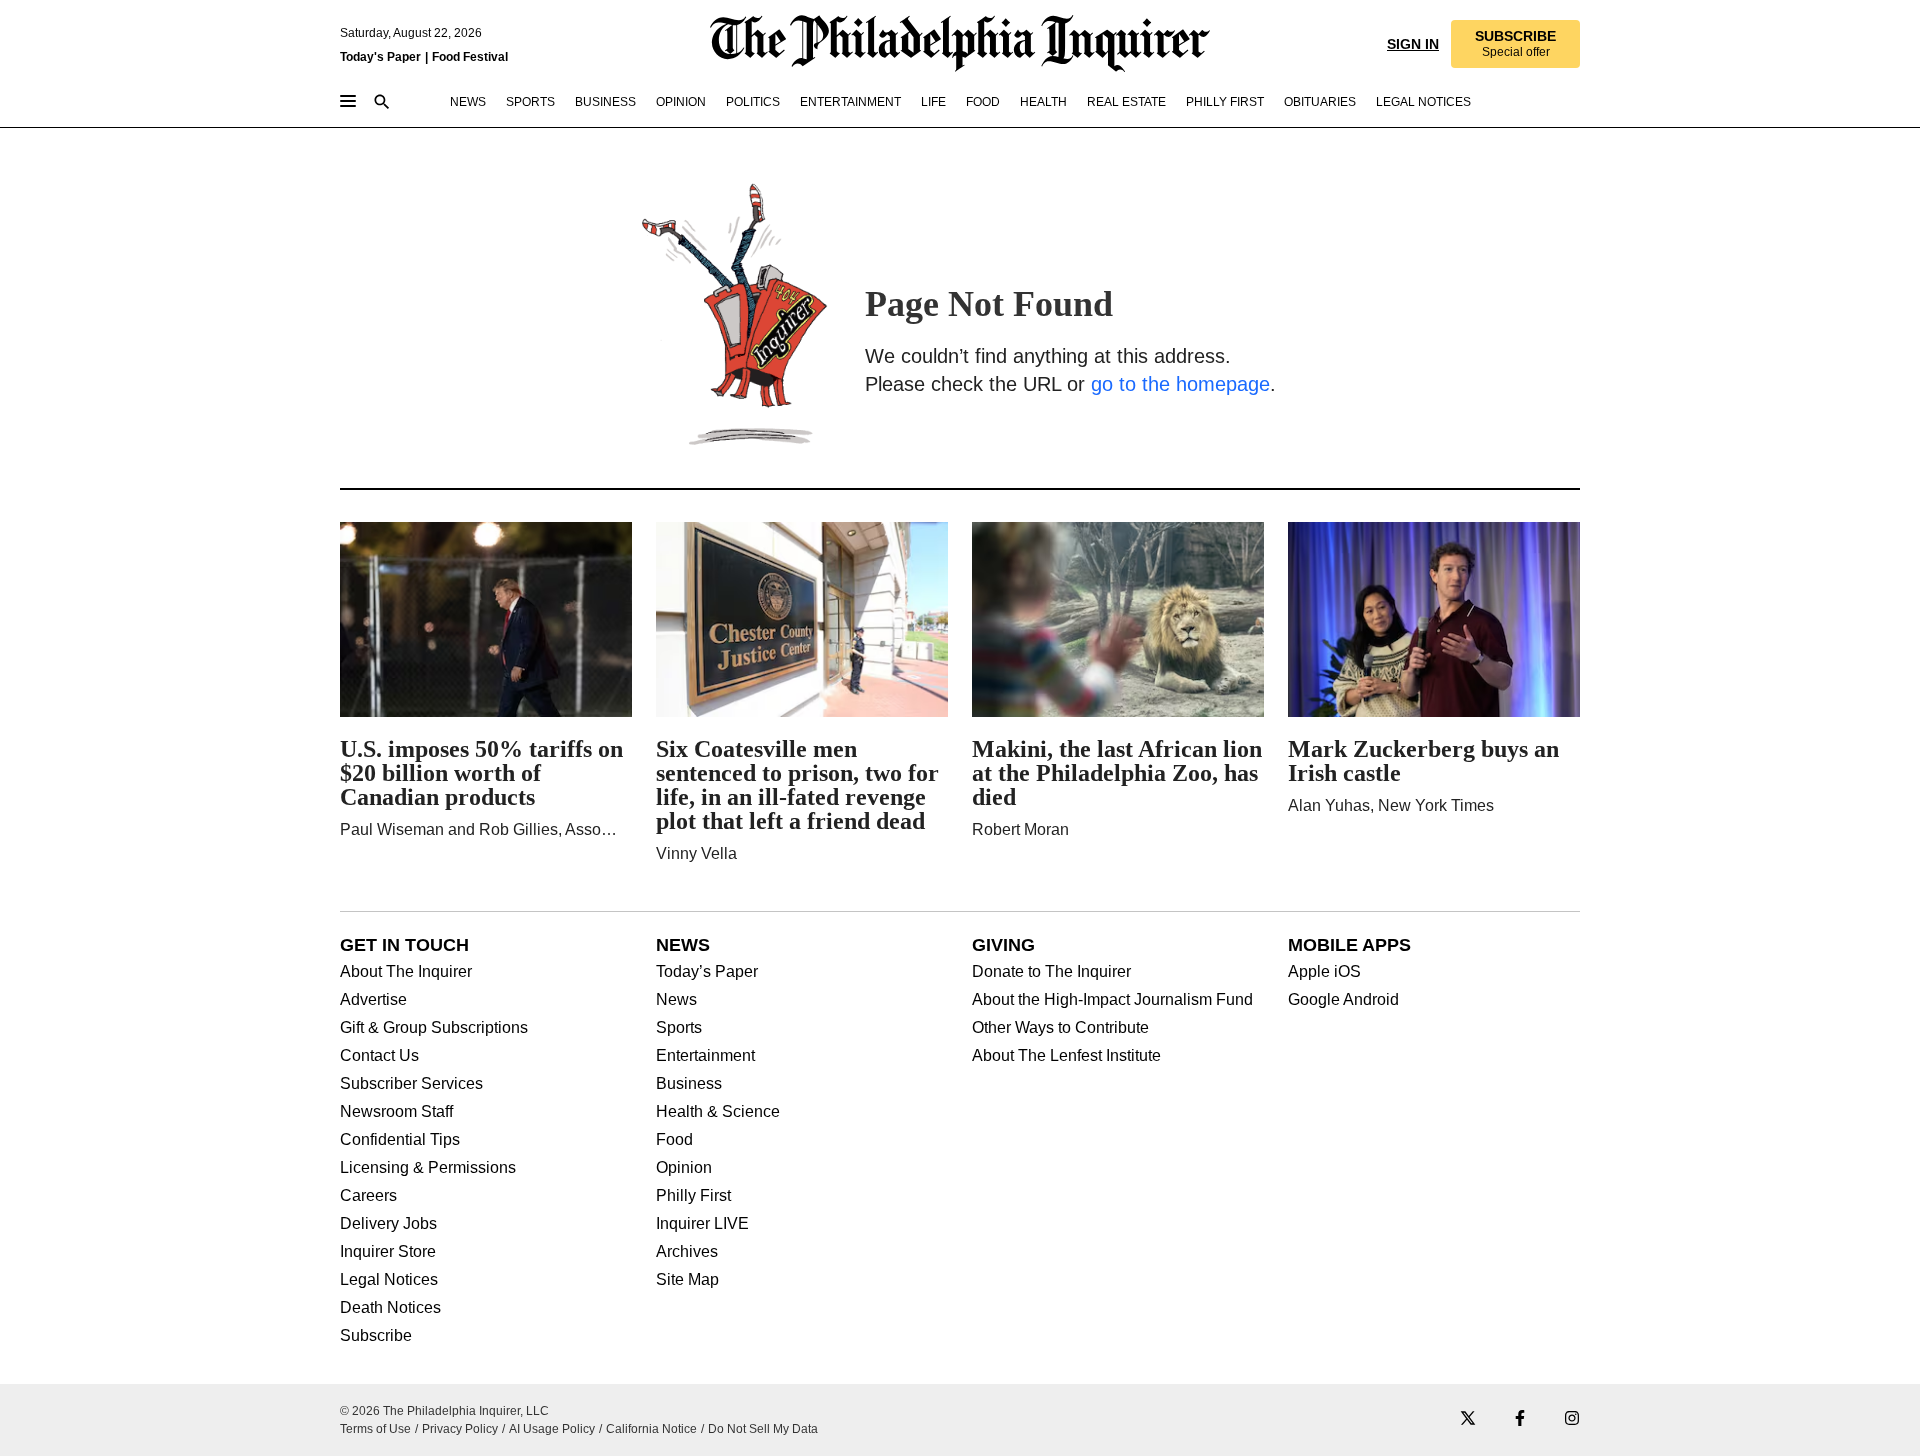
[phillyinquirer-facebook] (1520, 1419)
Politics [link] (753, 102)
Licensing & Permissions (428, 1168)
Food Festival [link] (470, 57)
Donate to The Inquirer (1051, 972)
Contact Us (379, 1056)
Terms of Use (375, 1429)
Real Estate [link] (1126, 102)
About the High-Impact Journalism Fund (1112, 1000)
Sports (679, 1028)
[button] (1514, 44)
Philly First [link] (1225, 102)
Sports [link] (530, 102)
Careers (368, 1196)
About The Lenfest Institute (1066, 1056)
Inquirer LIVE (702, 1224)
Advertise (373, 1000)
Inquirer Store (388, 1252)
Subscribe (376, 1336)
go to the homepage (1180, 384)
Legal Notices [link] (1423, 102)
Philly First (693, 1196)
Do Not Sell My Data (763, 1429)
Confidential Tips (400, 1140)
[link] (1514, 44)
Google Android (1343, 1000)
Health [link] (1043, 102)
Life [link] (933, 102)
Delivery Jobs (388, 1224)
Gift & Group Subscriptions (434, 1028)
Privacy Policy (460, 1429)
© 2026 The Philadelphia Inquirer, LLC (444, 1411)
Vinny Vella (696, 853)
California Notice (651, 1429)
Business (689, 1084)
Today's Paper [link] (380, 57)
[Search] (382, 103)
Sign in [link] (1411, 44)
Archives (687, 1252)
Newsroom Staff (396, 1112)
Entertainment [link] (850, 102)
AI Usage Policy (552, 1429)
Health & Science (718, 1112)
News (676, 1000)
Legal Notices (389, 1280)
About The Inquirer (406, 972)
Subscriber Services (411, 1084)
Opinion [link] (681, 102)
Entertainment (705, 1056)
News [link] (468, 102)
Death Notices (390, 1308)
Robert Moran (1020, 829)
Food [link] (983, 102)
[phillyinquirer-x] (1468, 1419)
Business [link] (605, 102)
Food (674, 1140)
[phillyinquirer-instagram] (1572, 1419)
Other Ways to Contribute (1060, 1028)
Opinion (684, 1168)
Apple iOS (1324, 972)
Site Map (687, 1280)
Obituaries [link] (1320, 102)
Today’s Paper (707, 972)
